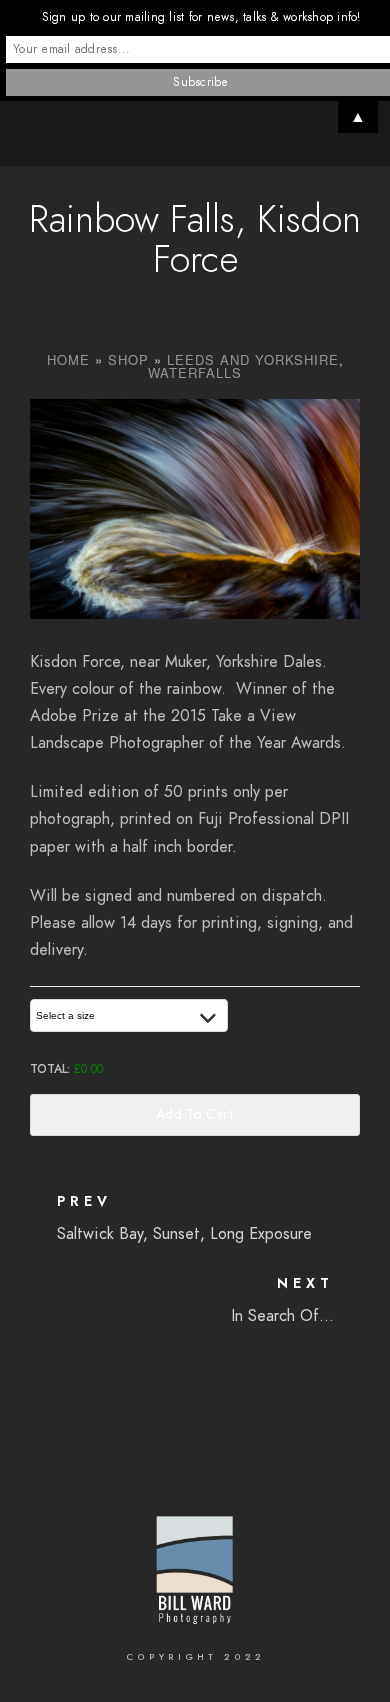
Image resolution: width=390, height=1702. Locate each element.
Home (68, 359)
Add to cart (195, 1114)
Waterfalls (195, 372)
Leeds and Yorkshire (253, 359)
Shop (128, 359)
